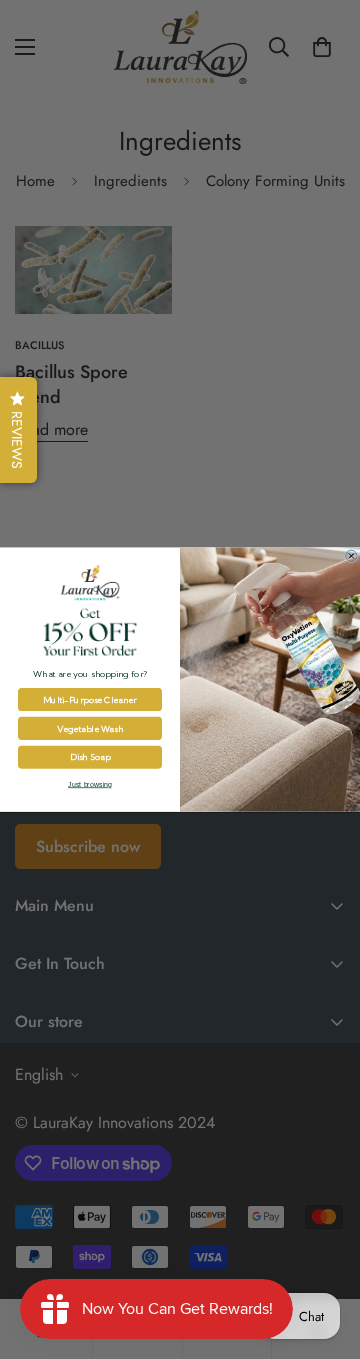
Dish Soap (90, 757)
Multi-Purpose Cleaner (90, 699)
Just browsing (90, 785)
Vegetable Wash (90, 728)
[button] (18, 430)
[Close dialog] (352, 556)
